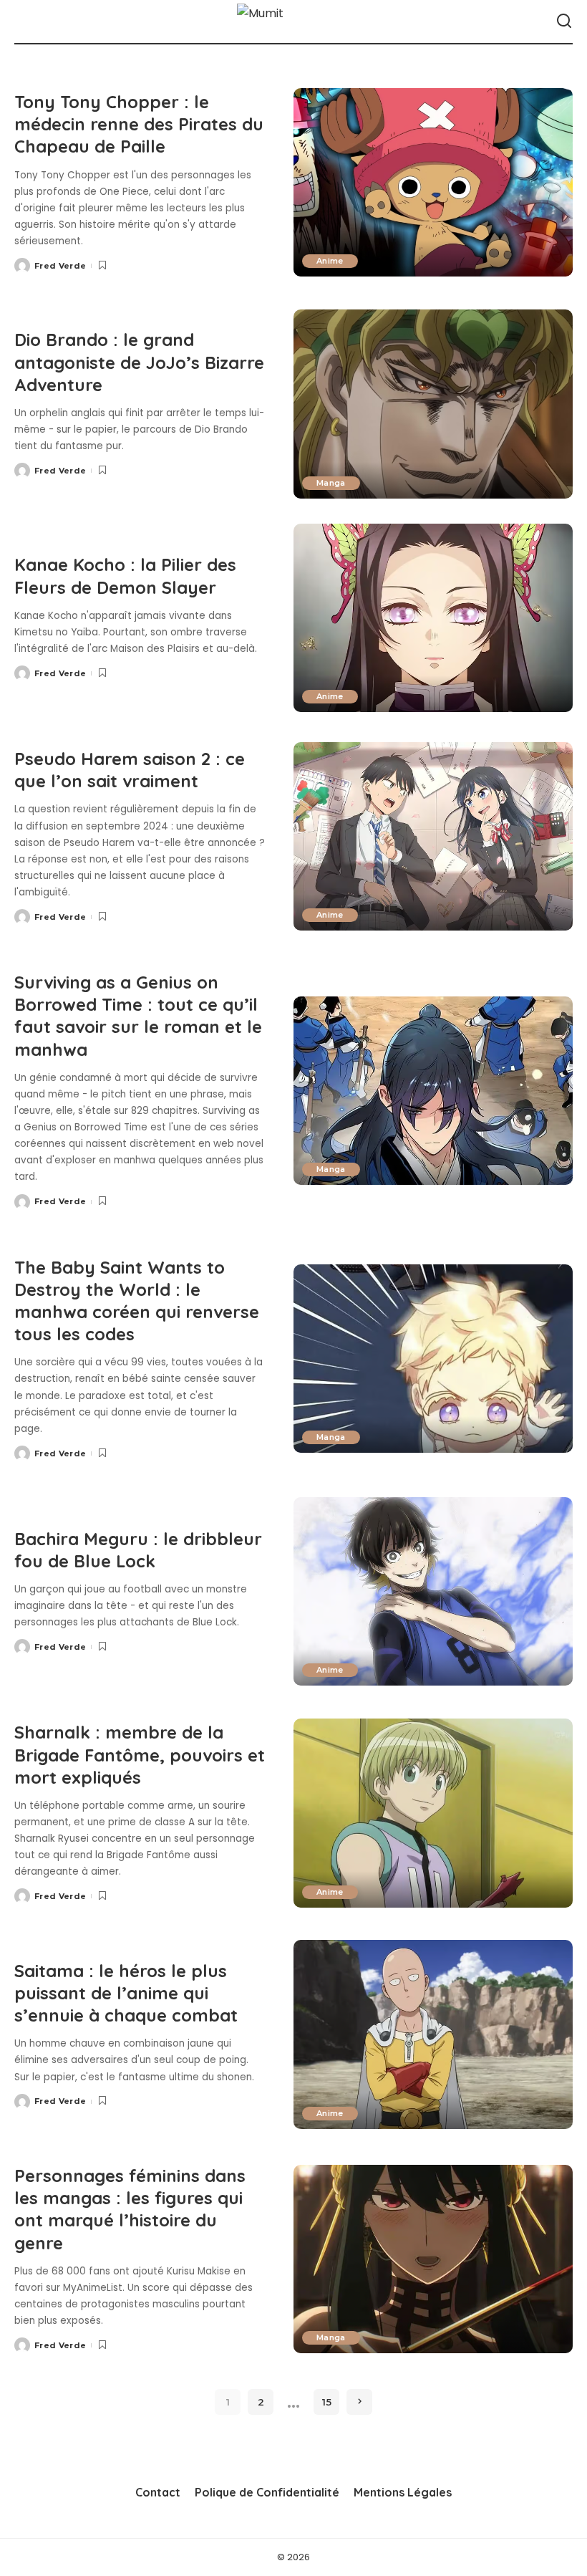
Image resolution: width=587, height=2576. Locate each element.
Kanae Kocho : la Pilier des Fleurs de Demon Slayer (125, 576)
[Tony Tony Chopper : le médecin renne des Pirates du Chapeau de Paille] (433, 182)
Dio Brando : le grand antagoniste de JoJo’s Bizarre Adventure (139, 362)
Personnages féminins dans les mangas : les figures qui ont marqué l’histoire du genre (130, 2209)
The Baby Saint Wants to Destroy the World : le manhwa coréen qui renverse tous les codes (137, 1301)
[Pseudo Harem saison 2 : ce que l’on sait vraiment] (433, 836)
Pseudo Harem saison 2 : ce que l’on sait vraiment (130, 770)
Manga (331, 483)
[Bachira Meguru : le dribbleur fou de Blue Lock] (433, 1591)
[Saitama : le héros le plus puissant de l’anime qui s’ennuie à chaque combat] (433, 2034)
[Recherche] (564, 21)
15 (327, 2402)
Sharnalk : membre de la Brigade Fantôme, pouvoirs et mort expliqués (140, 1754)
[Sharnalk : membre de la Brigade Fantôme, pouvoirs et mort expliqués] (433, 1813)
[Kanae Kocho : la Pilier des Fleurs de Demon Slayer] (433, 618)
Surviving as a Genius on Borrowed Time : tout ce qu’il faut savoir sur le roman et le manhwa (138, 1016)
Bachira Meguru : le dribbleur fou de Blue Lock (138, 1550)
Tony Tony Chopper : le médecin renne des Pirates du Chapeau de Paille (139, 124)
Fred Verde (60, 266)
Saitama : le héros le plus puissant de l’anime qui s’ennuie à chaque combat (126, 1993)
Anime (330, 261)
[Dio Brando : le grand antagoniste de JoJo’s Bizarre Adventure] (433, 404)
